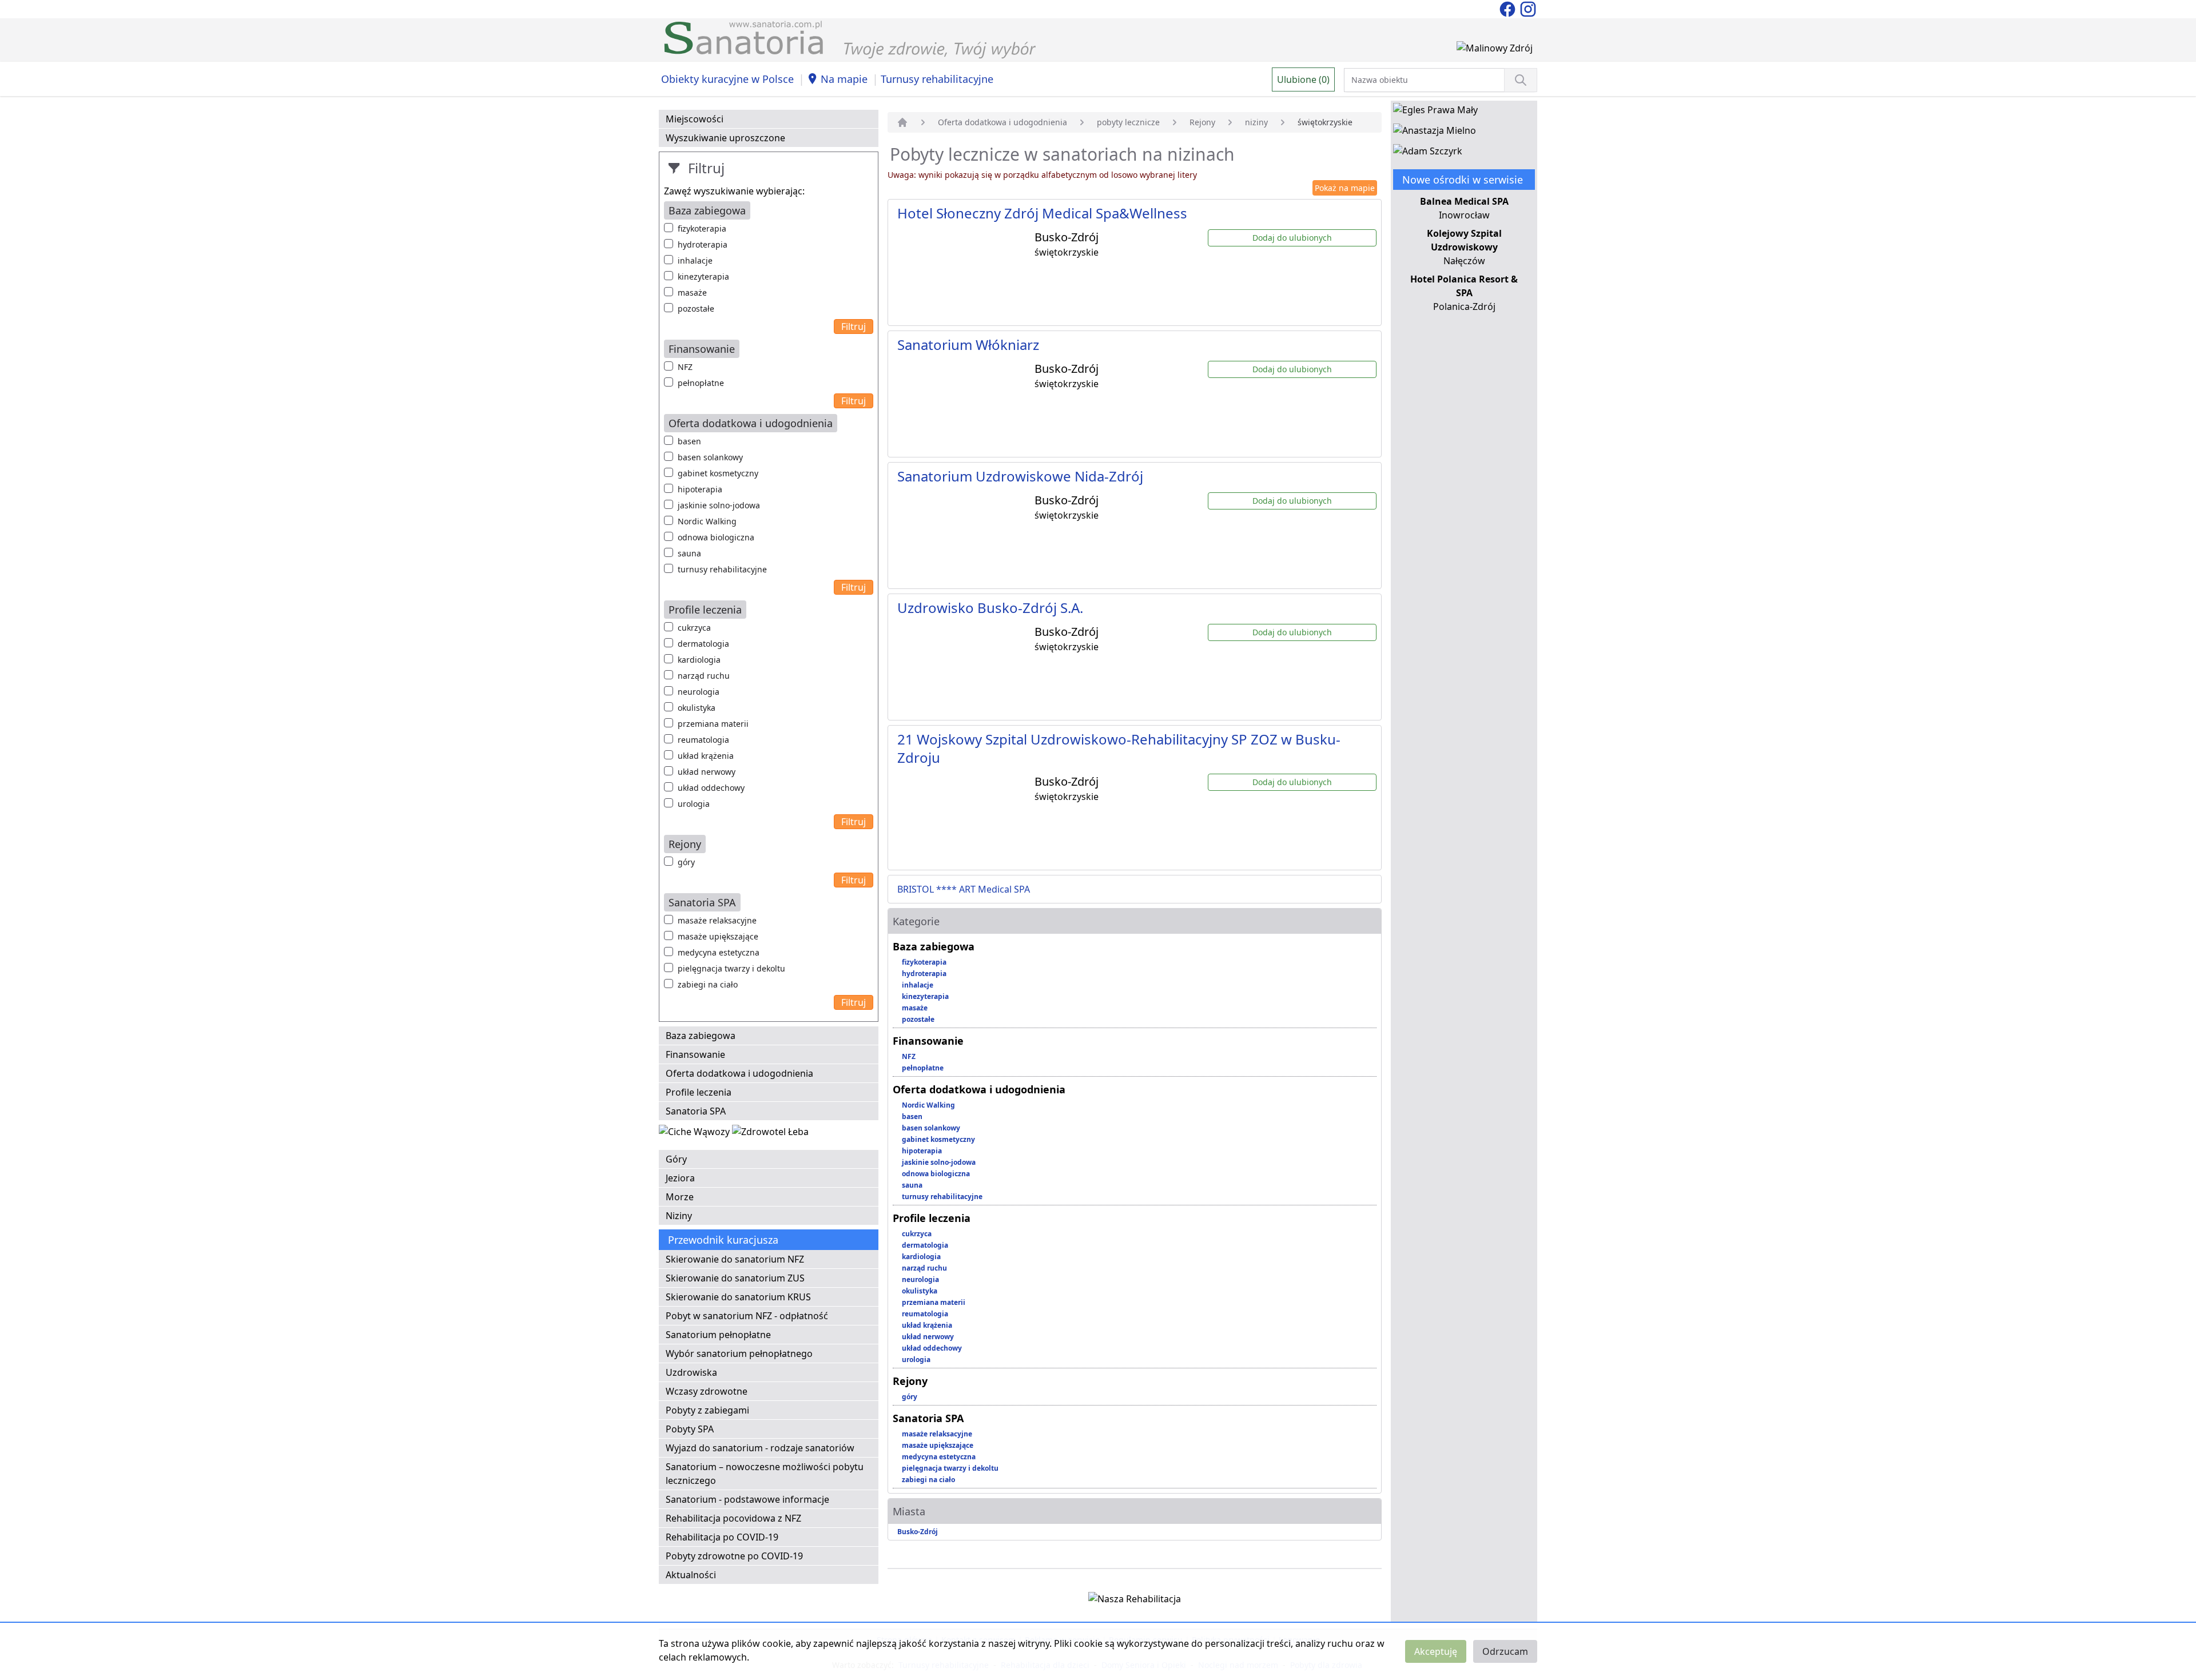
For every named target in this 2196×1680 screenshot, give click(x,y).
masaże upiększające (718, 936)
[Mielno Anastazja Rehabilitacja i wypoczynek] (1435, 133)
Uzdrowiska (691, 1372)
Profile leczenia (699, 1092)
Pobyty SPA (690, 1429)
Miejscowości (695, 119)
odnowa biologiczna (716, 537)
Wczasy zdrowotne (707, 1391)
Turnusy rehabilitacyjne (937, 79)
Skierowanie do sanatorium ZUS (735, 1278)
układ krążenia (706, 756)
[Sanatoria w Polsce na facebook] (1509, 8)
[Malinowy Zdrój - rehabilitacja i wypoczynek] (1495, 50)
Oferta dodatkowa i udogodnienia (739, 1073)
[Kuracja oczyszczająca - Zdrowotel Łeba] (770, 1134)
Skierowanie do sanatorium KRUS (738, 1297)
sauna (689, 553)
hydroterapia (703, 244)
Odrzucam (1505, 1651)
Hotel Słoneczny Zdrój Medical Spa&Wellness (1042, 213)
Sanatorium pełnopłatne (718, 1335)
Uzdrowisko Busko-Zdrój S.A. (990, 608)
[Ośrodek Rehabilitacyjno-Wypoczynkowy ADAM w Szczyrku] (1428, 153)
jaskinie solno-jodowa (719, 505)
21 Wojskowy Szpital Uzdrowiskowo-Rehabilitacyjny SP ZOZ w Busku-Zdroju (1119, 748)
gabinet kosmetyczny (718, 473)
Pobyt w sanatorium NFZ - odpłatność (747, 1316)
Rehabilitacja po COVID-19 (722, 1537)
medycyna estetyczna (719, 952)
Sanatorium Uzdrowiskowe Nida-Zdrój (1020, 476)
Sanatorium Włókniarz (968, 345)
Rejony (1202, 122)
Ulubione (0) (1303, 79)
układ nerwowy (707, 772)
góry (686, 862)
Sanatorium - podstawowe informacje (747, 1499)
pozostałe (696, 308)
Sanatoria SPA (696, 1111)
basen (689, 441)
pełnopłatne (701, 383)
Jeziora (680, 1178)
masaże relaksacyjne (717, 920)
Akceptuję (1436, 1651)
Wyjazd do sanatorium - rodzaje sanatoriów (760, 1448)
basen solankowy (710, 457)
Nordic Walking (707, 521)
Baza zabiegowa (701, 1036)
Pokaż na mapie (1345, 188)
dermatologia (703, 644)
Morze (680, 1197)
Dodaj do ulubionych (1292, 238)
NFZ (685, 367)
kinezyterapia (703, 276)
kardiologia (699, 660)
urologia (694, 804)
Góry (676, 1159)
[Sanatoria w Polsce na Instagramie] (1528, 8)
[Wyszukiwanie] (1521, 80)
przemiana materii (713, 724)
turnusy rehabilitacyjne (722, 569)
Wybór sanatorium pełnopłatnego (739, 1353)
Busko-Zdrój (918, 1532)
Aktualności (691, 1575)
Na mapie (844, 79)
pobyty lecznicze (1128, 122)
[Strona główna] (902, 122)
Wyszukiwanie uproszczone (725, 138)
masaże (692, 292)
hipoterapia (700, 489)
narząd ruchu (704, 676)
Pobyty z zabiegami (707, 1410)
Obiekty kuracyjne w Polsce (727, 79)
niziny (1256, 122)
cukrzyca (694, 628)
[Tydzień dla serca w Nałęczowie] (695, 1134)
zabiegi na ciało (708, 984)
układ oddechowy (711, 788)
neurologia (699, 692)
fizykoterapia (702, 228)
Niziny (679, 1216)
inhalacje (695, 260)
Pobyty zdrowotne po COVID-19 (734, 1556)
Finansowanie (695, 1054)
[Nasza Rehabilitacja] (1135, 1601)
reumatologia (703, 740)
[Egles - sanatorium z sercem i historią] (1435, 112)
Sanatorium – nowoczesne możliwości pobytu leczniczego (765, 1474)
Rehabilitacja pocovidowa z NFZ (733, 1518)
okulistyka (697, 708)
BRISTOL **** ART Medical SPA (964, 889)
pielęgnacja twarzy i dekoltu (731, 968)
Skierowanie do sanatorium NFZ (735, 1259)
